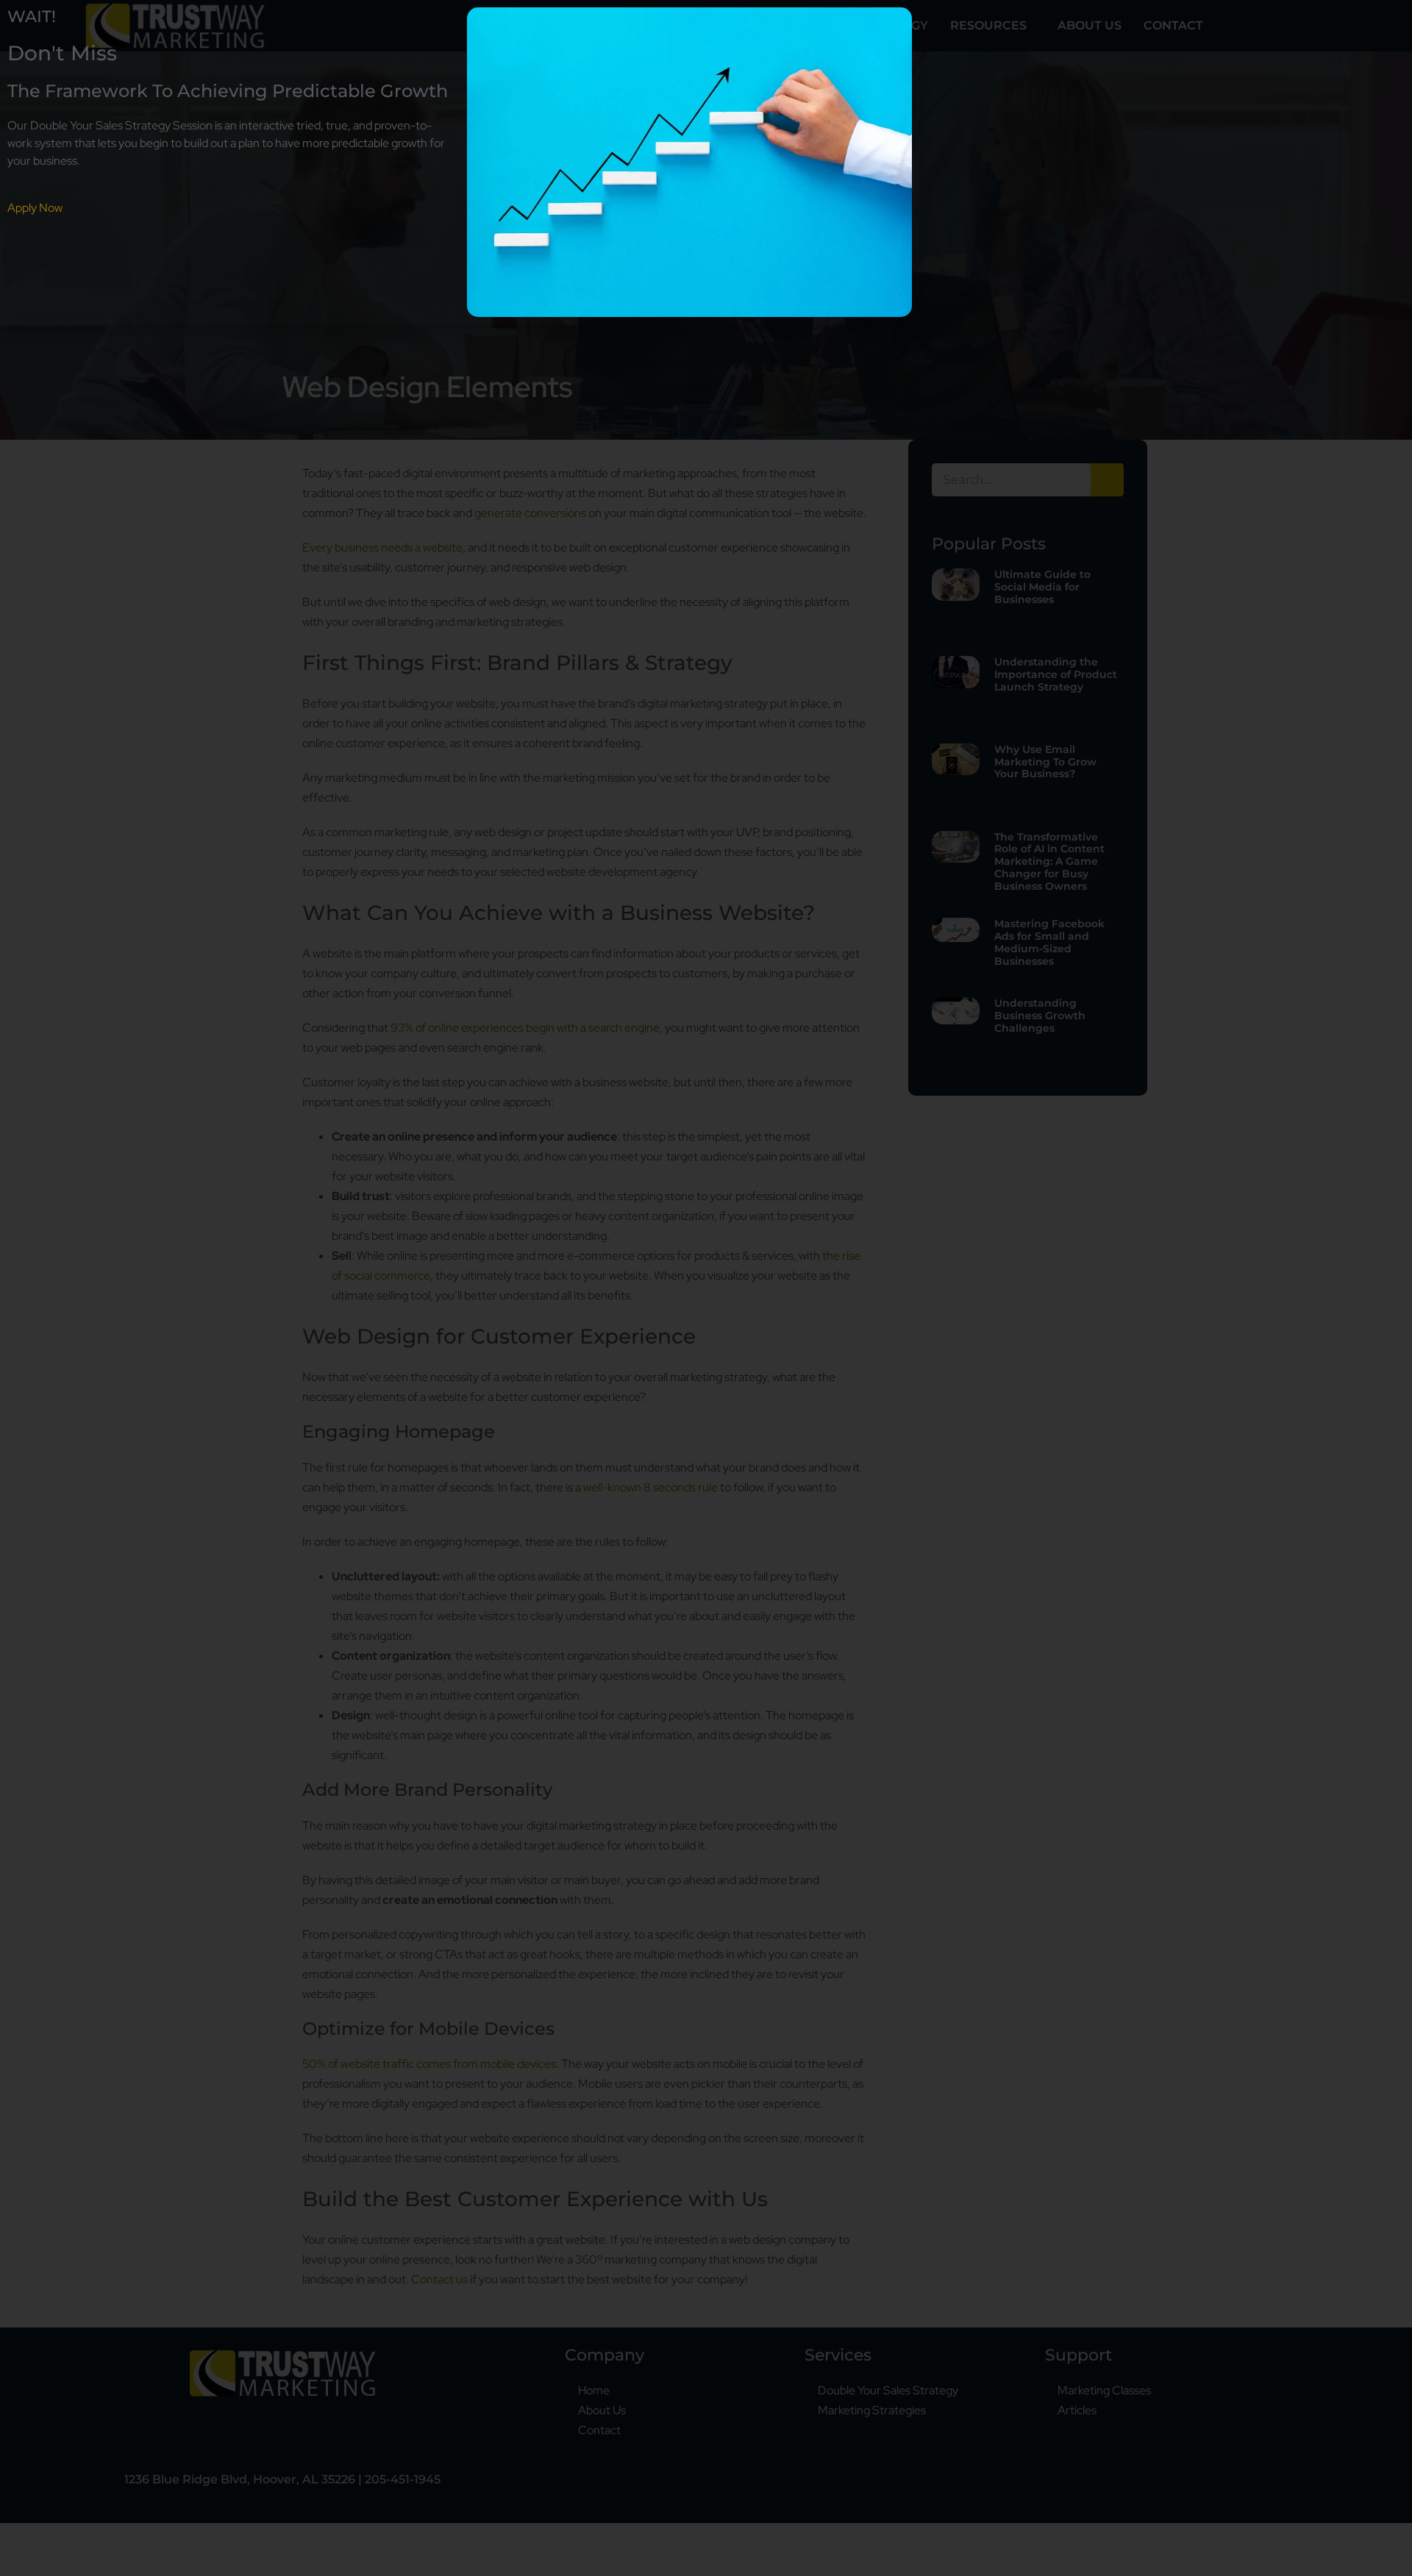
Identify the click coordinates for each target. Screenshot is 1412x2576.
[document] (706, 1288)
